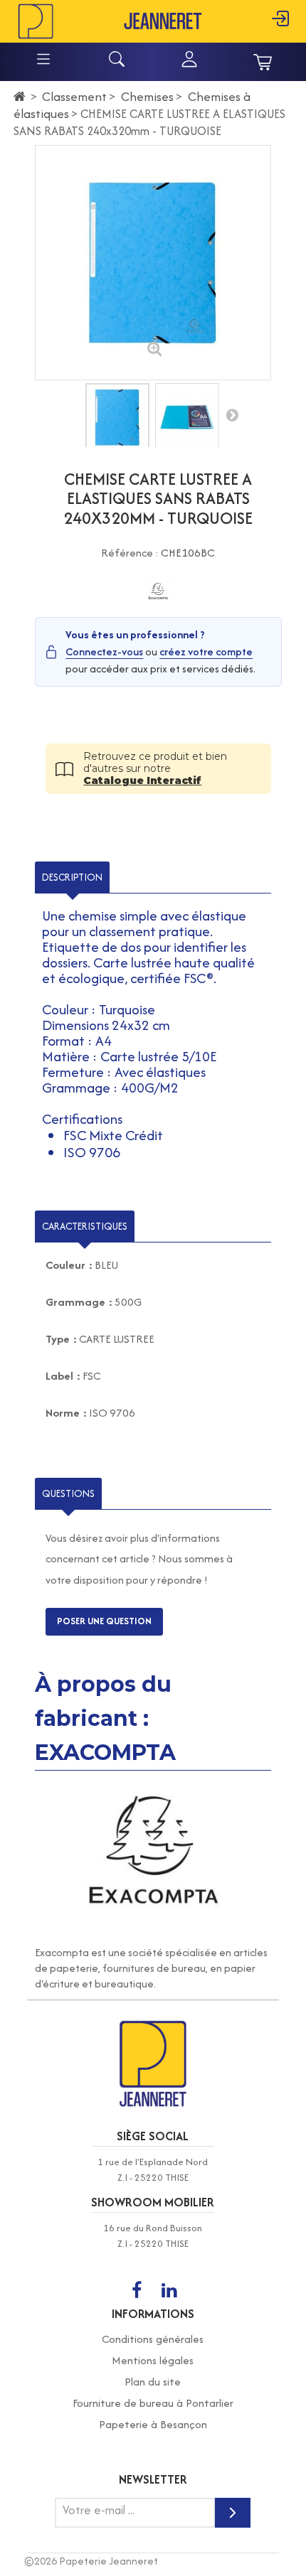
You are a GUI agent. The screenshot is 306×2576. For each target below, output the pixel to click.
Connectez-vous (104, 651)
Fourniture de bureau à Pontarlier (153, 2403)
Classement (74, 96)
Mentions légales (153, 2360)
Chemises (147, 96)
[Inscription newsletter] (233, 2513)
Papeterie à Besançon (153, 2424)
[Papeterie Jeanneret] (36, 20)
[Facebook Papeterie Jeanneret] (137, 2291)
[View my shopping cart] (263, 62)
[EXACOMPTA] (158, 591)
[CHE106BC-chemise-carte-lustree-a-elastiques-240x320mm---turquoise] (117, 418)
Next (232, 414)
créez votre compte (206, 651)
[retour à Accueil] (20, 97)
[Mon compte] (189, 65)
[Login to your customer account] (280, 27)
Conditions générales (153, 2339)
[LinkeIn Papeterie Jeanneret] (169, 2291)
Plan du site (153, 2382)
